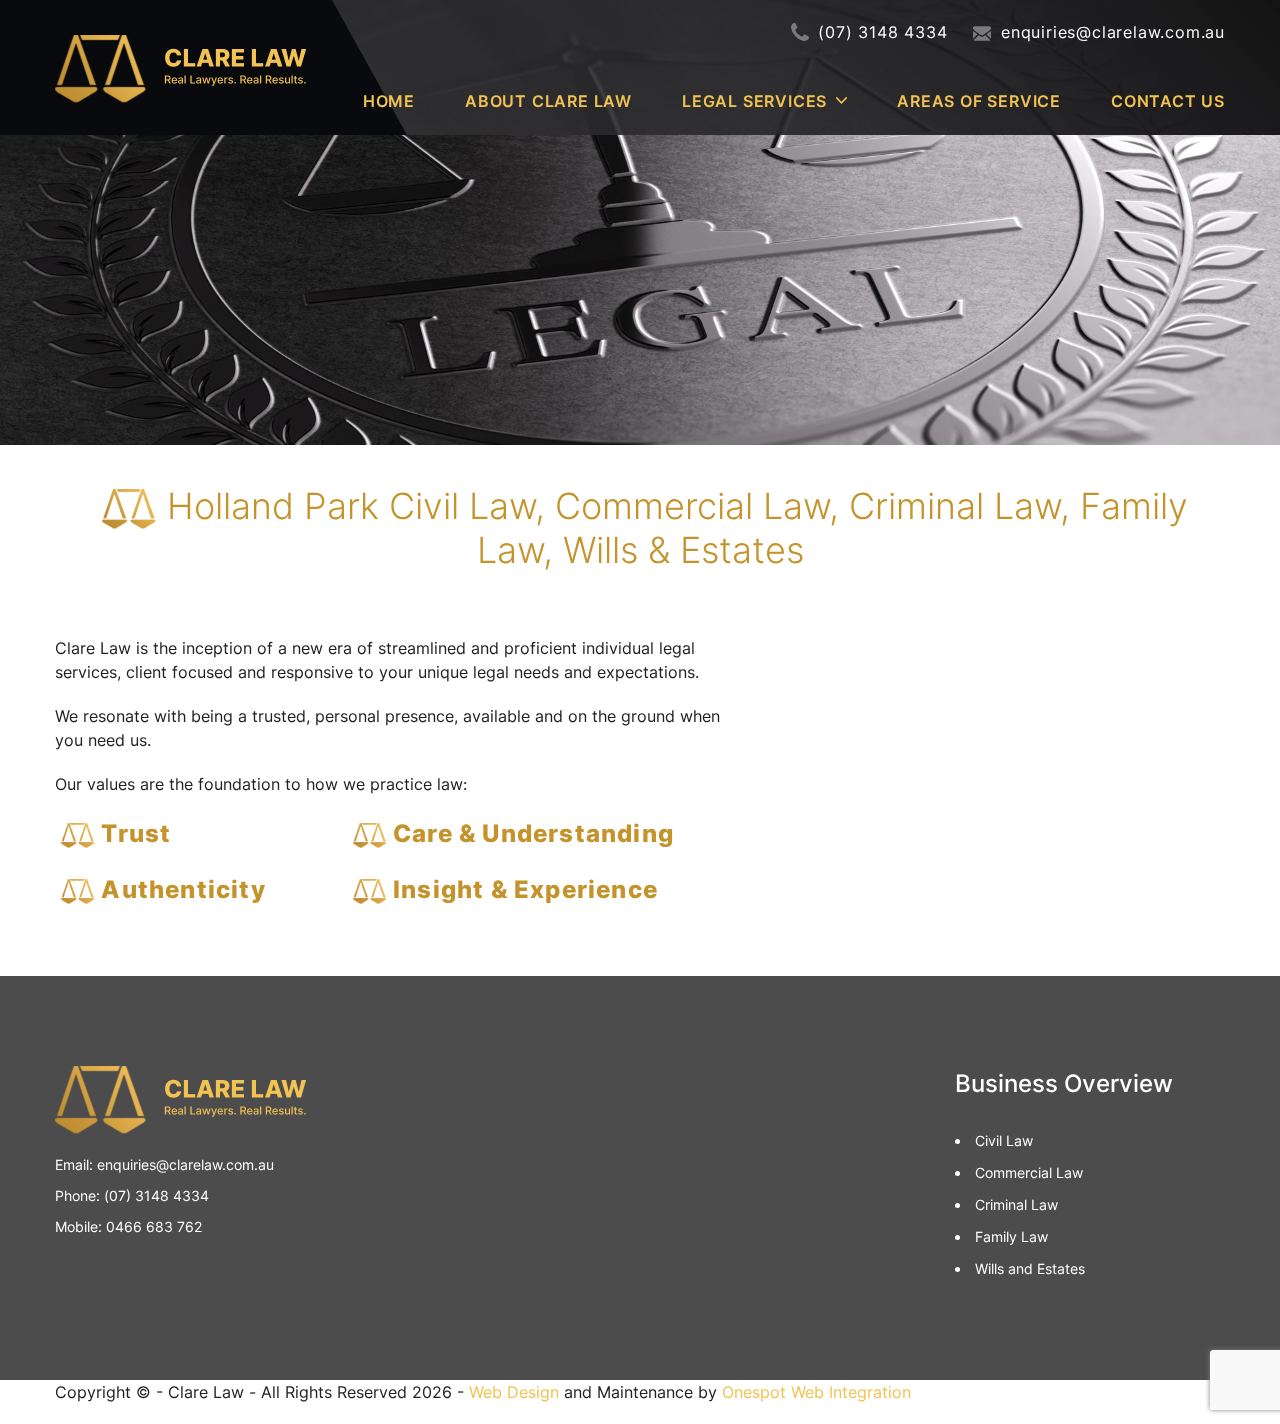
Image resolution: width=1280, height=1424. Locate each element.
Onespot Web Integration (816, 1392)
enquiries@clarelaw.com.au (1113, 32)
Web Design (514, 1392)
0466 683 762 (154, 1226)
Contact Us (1168, 101)
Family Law (1011, 1236)
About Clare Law (548, 101)
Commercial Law (1029, 1172)
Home (389, 101)
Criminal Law (1016, 1204)
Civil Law (1004, 1140)
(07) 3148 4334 (882, 32)
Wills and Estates (1030, 1268)
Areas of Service (979, 101)
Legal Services (754, 101)
